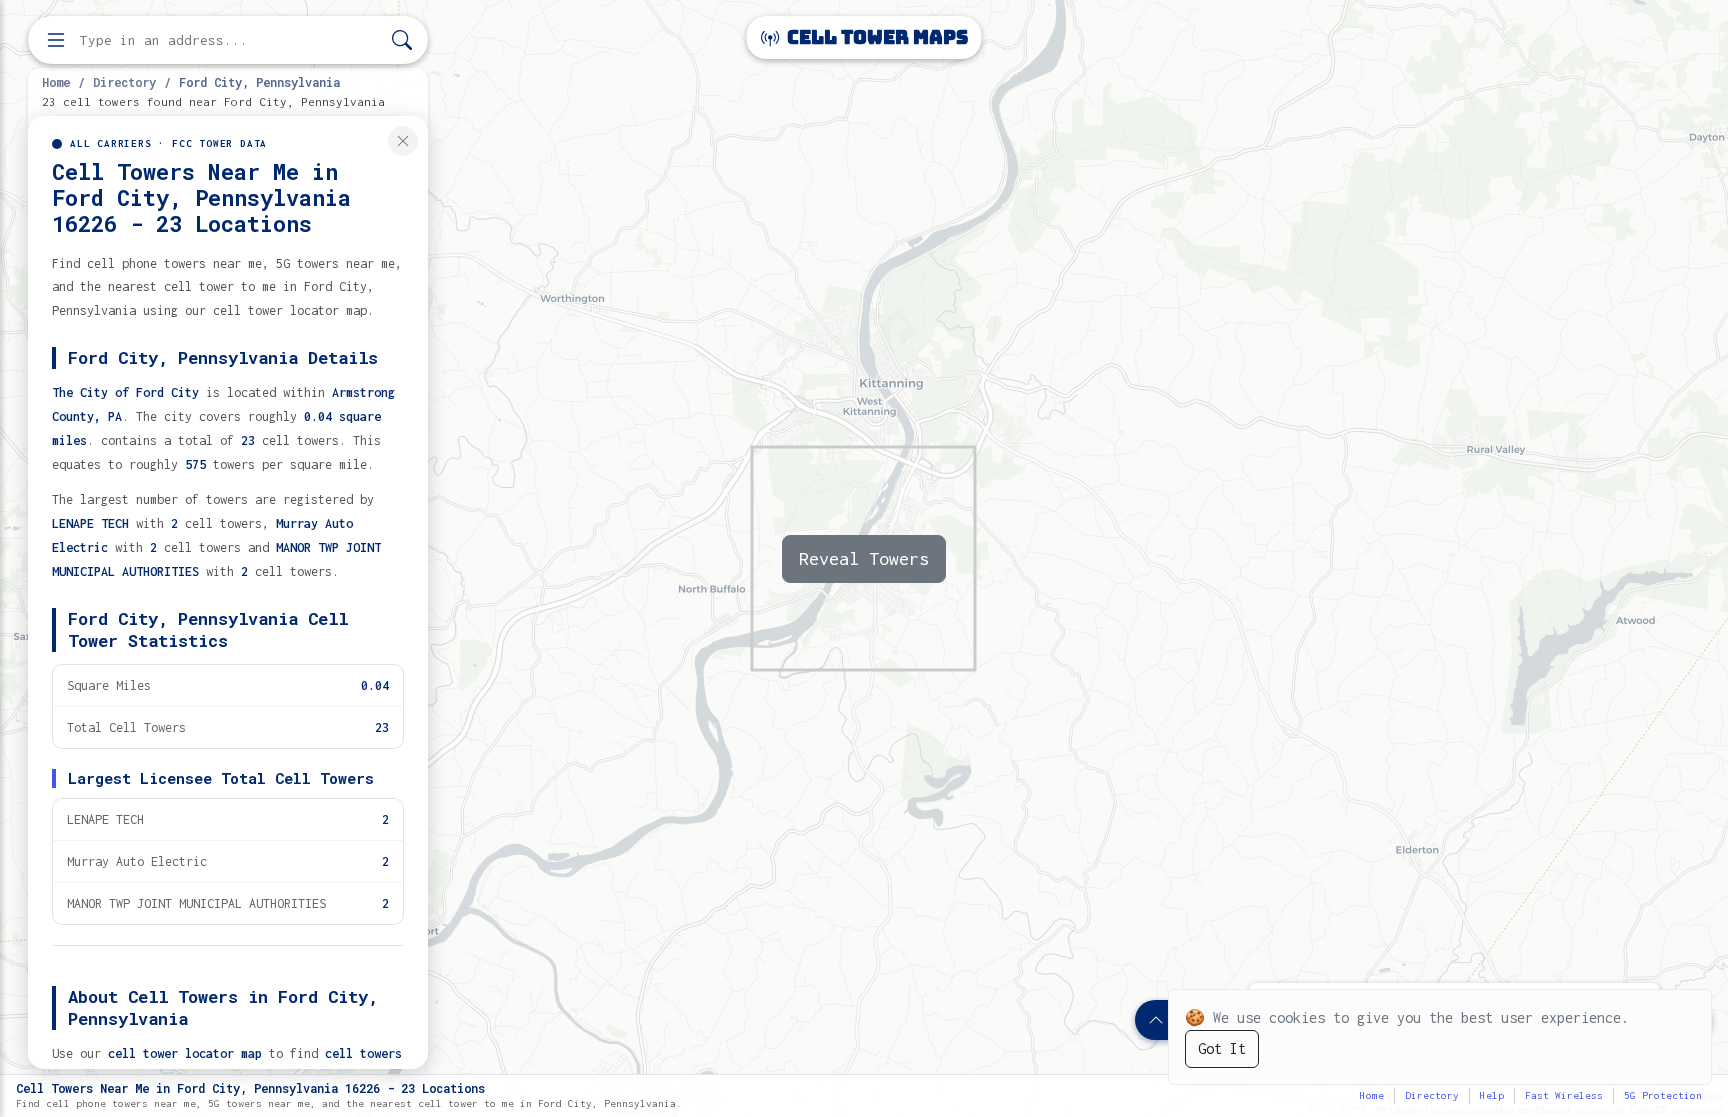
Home (56, 82)
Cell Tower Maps (875, 37)
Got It (1222, 1048)
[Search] (402, 40)
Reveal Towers (864, 558)
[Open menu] (56, 40)
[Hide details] (403, 141)
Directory (124, 82)
